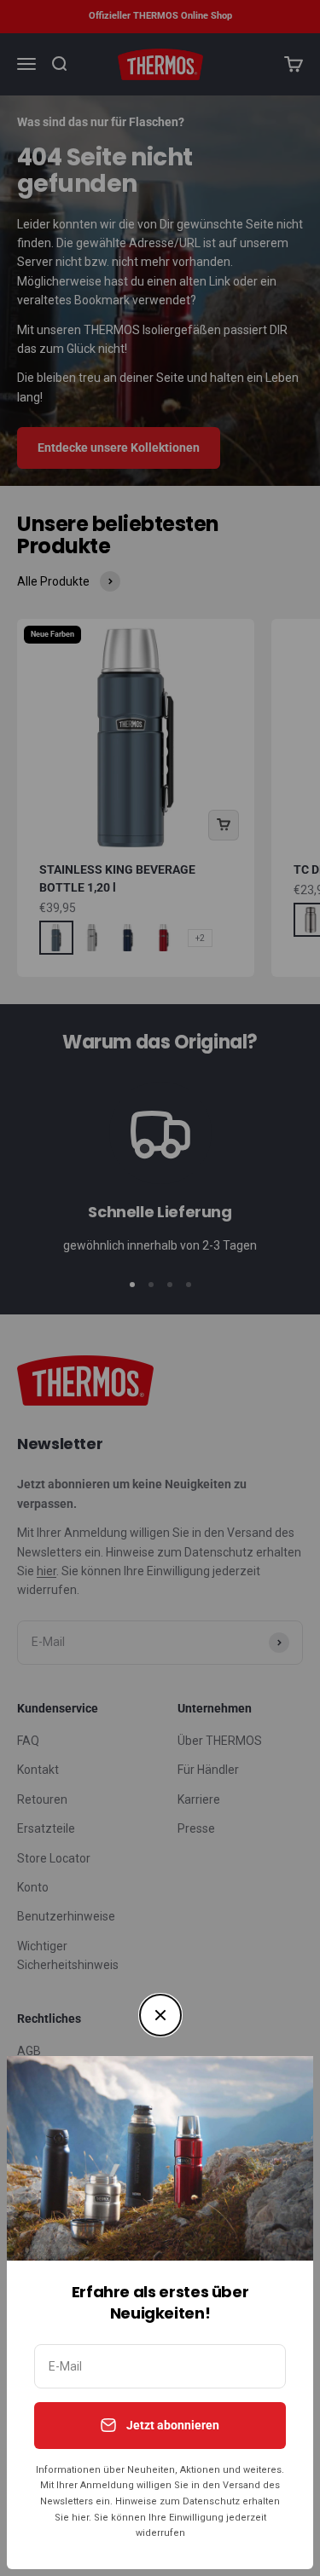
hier (80, 2518)
